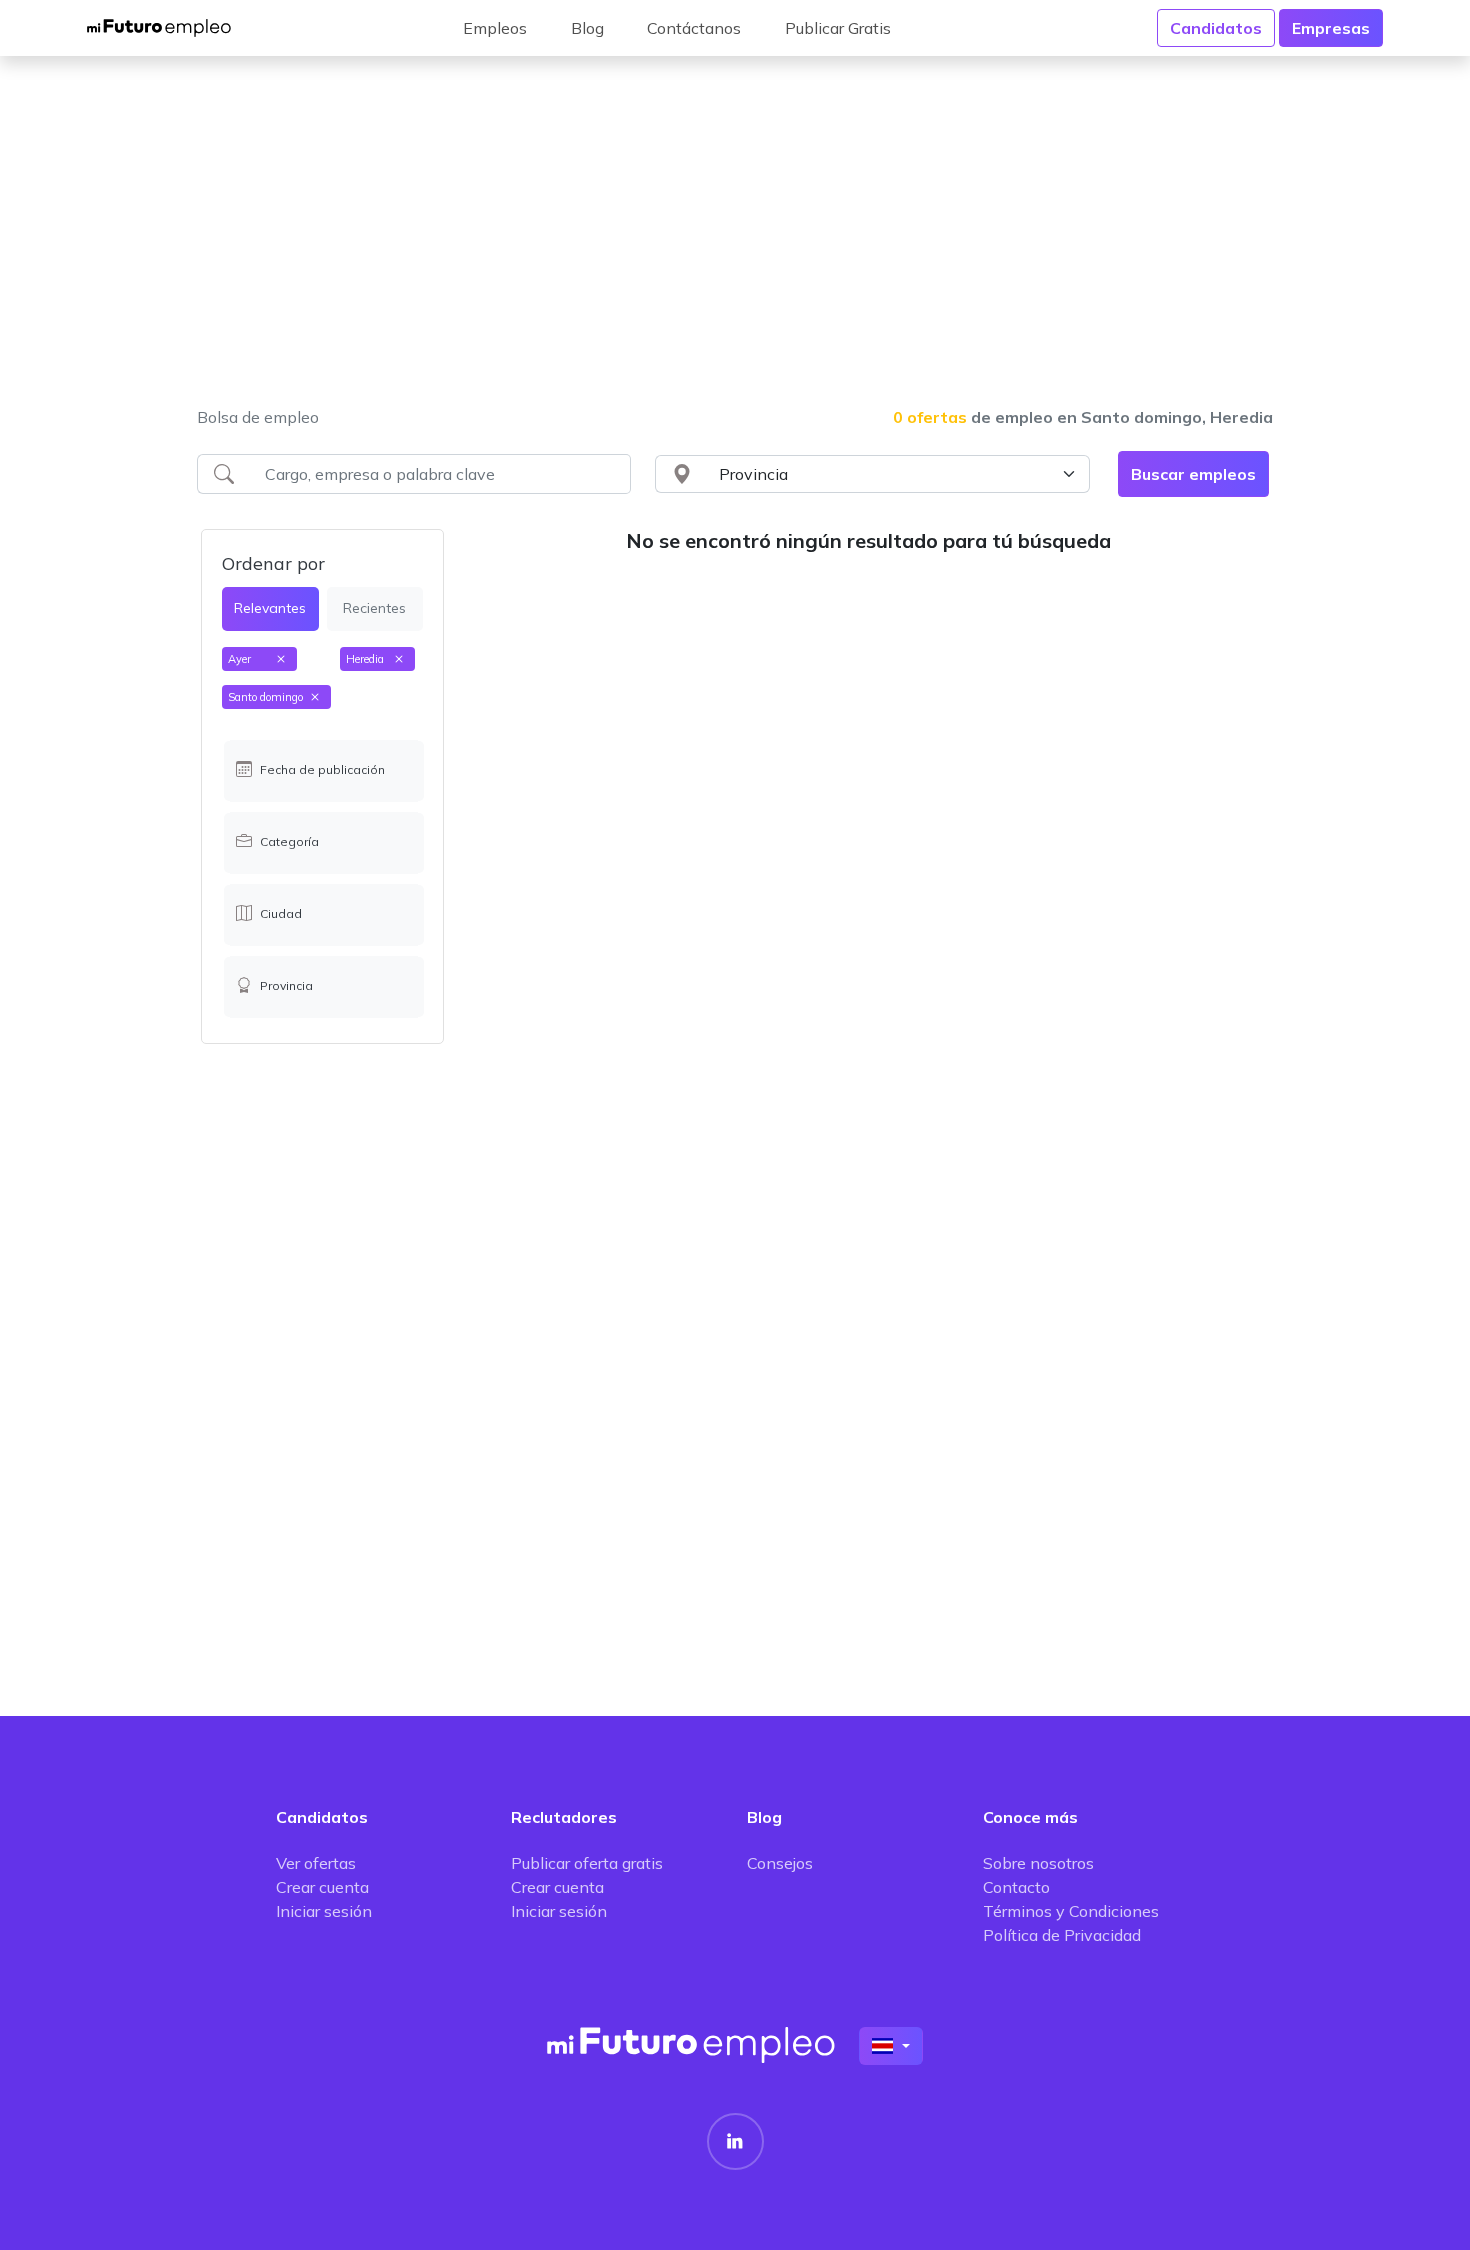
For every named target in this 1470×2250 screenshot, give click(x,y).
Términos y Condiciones (1071, 1911)
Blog (587, 28)
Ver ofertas (316, 1863)
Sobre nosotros (1038, 1863)
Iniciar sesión (324, 1911)
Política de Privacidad (1062, 1935)
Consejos (780, 1863)
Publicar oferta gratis (587, 1863)
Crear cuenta (322, 1887)
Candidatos (1216, 28)
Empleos (495, 28)
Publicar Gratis (838, 28)
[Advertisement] (735, 244)
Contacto (1016, 1887)
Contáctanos (694, 28)
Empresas (1331, 28)
